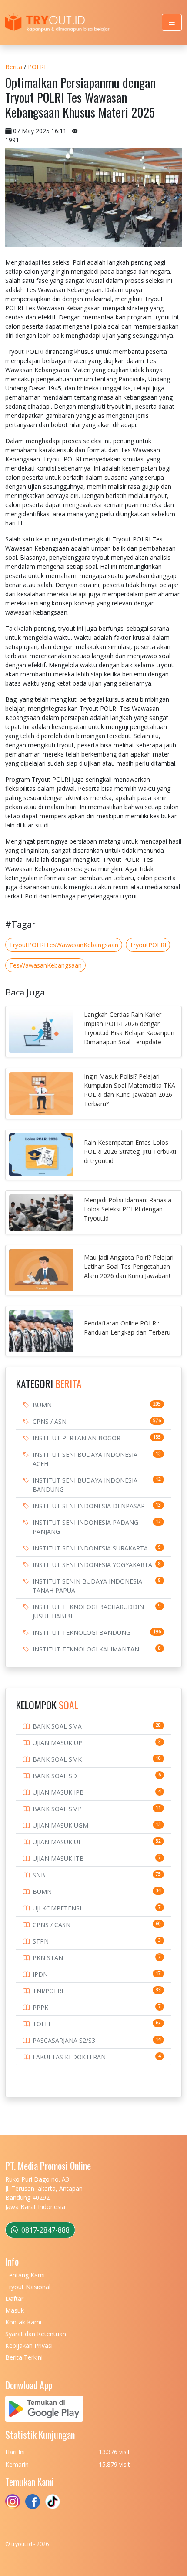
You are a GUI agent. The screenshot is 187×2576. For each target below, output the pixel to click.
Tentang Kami (25, 2275)
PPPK (40, 2007)
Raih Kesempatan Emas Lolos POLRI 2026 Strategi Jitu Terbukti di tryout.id (130, 1152)
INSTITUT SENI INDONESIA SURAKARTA (90, 1548)
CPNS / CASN (52, 1925)
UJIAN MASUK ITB (58, 1858)
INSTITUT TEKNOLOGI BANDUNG (82, 1633)
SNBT (41, 1875)
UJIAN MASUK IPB (58, 1792)
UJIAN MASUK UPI (58, 1743)
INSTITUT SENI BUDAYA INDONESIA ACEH (85, 1459)
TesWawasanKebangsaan (45, 965)
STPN (41, 1941)
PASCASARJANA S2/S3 (64, 2040)
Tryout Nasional (28, 2287)
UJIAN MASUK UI (56, 1842)
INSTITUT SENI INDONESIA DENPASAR (89, 1506)
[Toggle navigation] (172, 22)
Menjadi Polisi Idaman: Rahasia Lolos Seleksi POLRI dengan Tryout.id (128, 1209)
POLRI (37, 67)
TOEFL (42, 2024)
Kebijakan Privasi (29, 2346)
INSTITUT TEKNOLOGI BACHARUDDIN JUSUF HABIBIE (88, 1611)
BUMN (42, 1405)
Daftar (14, 2299)
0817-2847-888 (45, 2230)
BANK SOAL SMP (57, 1809)
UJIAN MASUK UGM (60, 1825)
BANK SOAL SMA (57, 1726)
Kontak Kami (23, 2322)
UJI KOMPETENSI (57, 1908)
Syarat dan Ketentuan (36, 2334)
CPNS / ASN (50, 1421)
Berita (14, 67)
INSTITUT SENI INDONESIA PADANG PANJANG (85, 1527)
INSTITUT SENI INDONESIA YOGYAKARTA (92, 1565)
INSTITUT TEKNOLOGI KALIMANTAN (86, 1649)
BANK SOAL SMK (57, 1759)
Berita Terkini (24, 2357)
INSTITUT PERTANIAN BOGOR (77, 1438)
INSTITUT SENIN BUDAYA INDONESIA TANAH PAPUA (87, 1586)
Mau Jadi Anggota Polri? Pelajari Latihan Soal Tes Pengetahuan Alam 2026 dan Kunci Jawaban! (129, 1266)
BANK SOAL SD (55, 1776)
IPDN (40, 1974)
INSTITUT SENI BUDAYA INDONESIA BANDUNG (85, 1485)
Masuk (15, 2310)
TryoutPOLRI (148, 945)
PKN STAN (48, 1958)
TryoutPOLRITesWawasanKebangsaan (64, 945)
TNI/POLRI (48, 1991)
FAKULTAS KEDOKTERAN (69, 2057)
